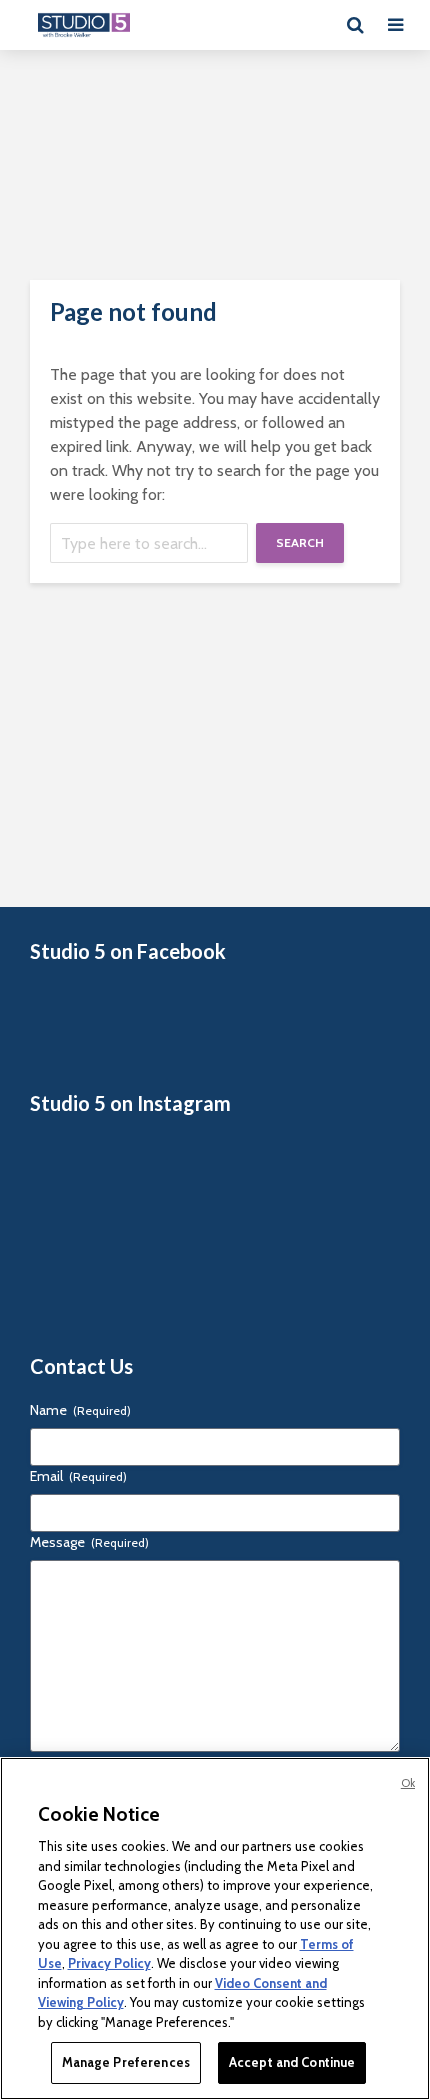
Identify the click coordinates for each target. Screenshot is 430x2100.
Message (89, 1542)
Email (78, 1476)
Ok (408, 1783)
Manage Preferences (126, 2062)
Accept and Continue (292, 2062)
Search (300, 542)
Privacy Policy (109, 1963)
